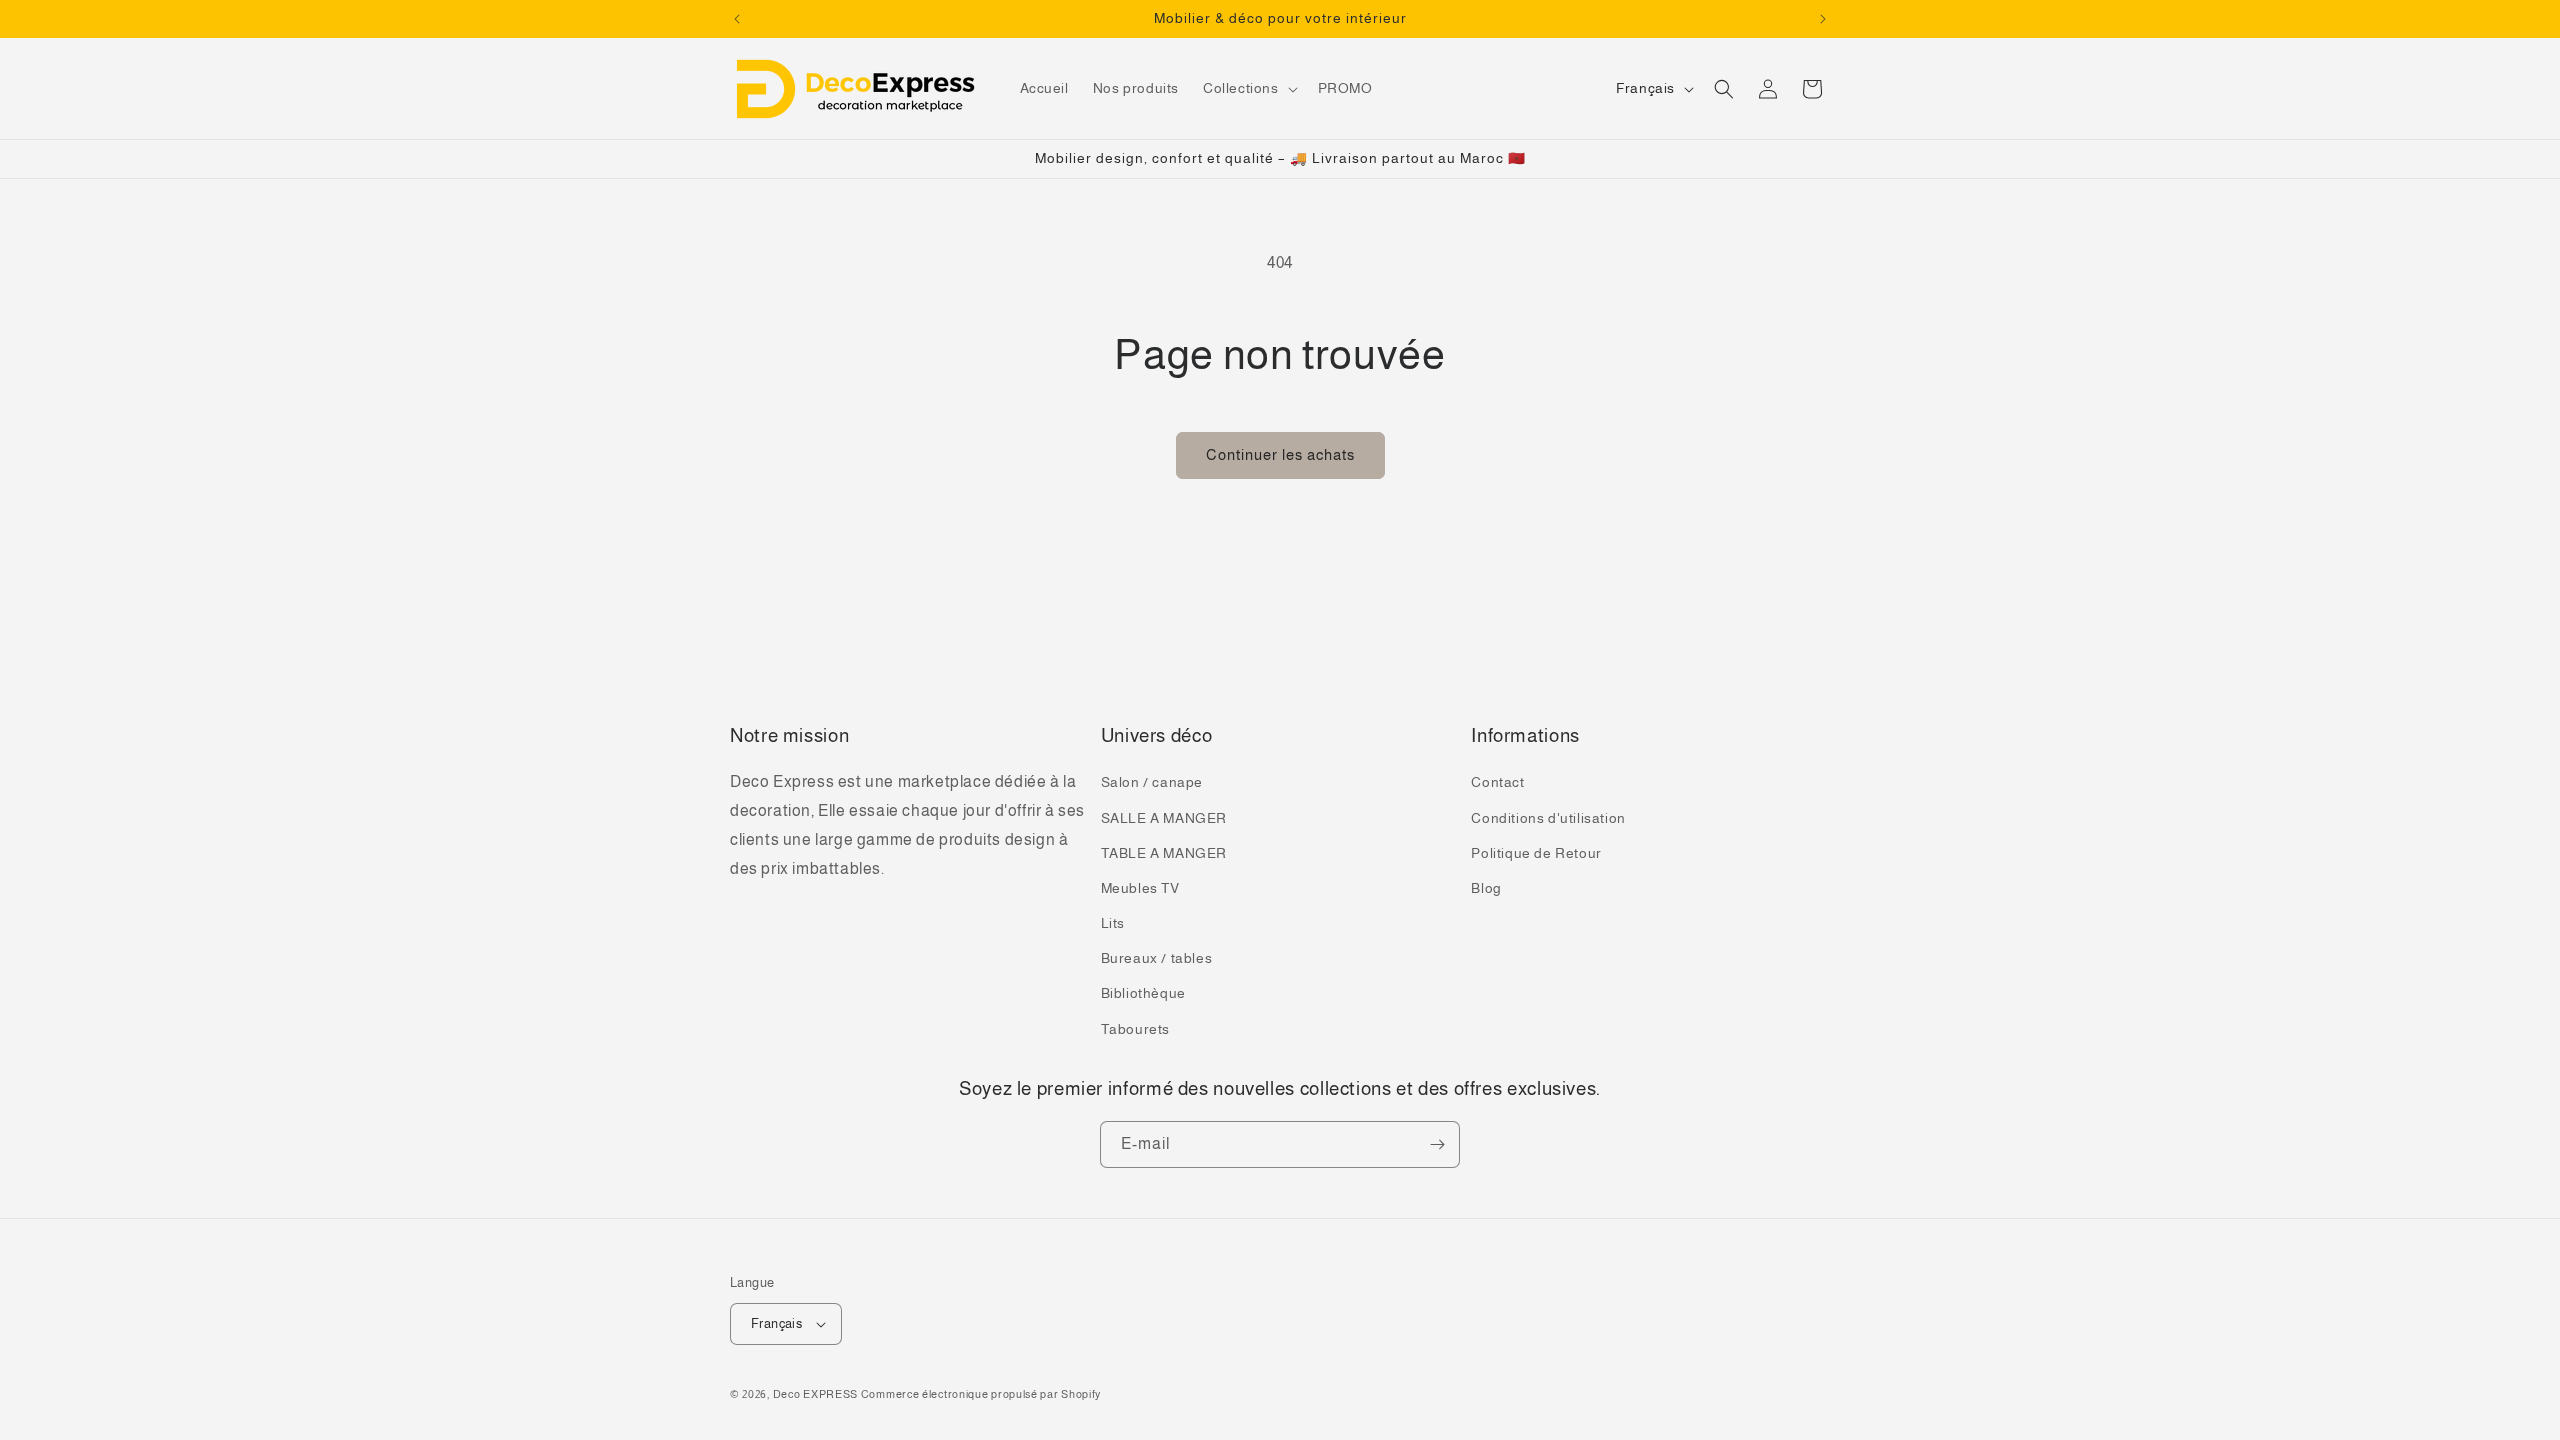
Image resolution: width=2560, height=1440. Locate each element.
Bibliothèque (1143, 993)
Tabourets (1135, 1029)
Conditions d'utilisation (1548, 818)
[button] (1248, 88)
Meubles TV (1140, 888)
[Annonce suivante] (1823, 19)
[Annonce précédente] (737, 19)
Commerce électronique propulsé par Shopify (981, 1394)
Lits (1113, 923)
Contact (1497, 782)
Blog (1486, 888)
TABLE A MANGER (1164, 853)
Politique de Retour (1536, 853)
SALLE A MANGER (1164, 818)
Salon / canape (1152, 782)
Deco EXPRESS (815, 1394)
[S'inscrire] (1437, 1144)
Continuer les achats (1280, 454)
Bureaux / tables (1157, 958)
